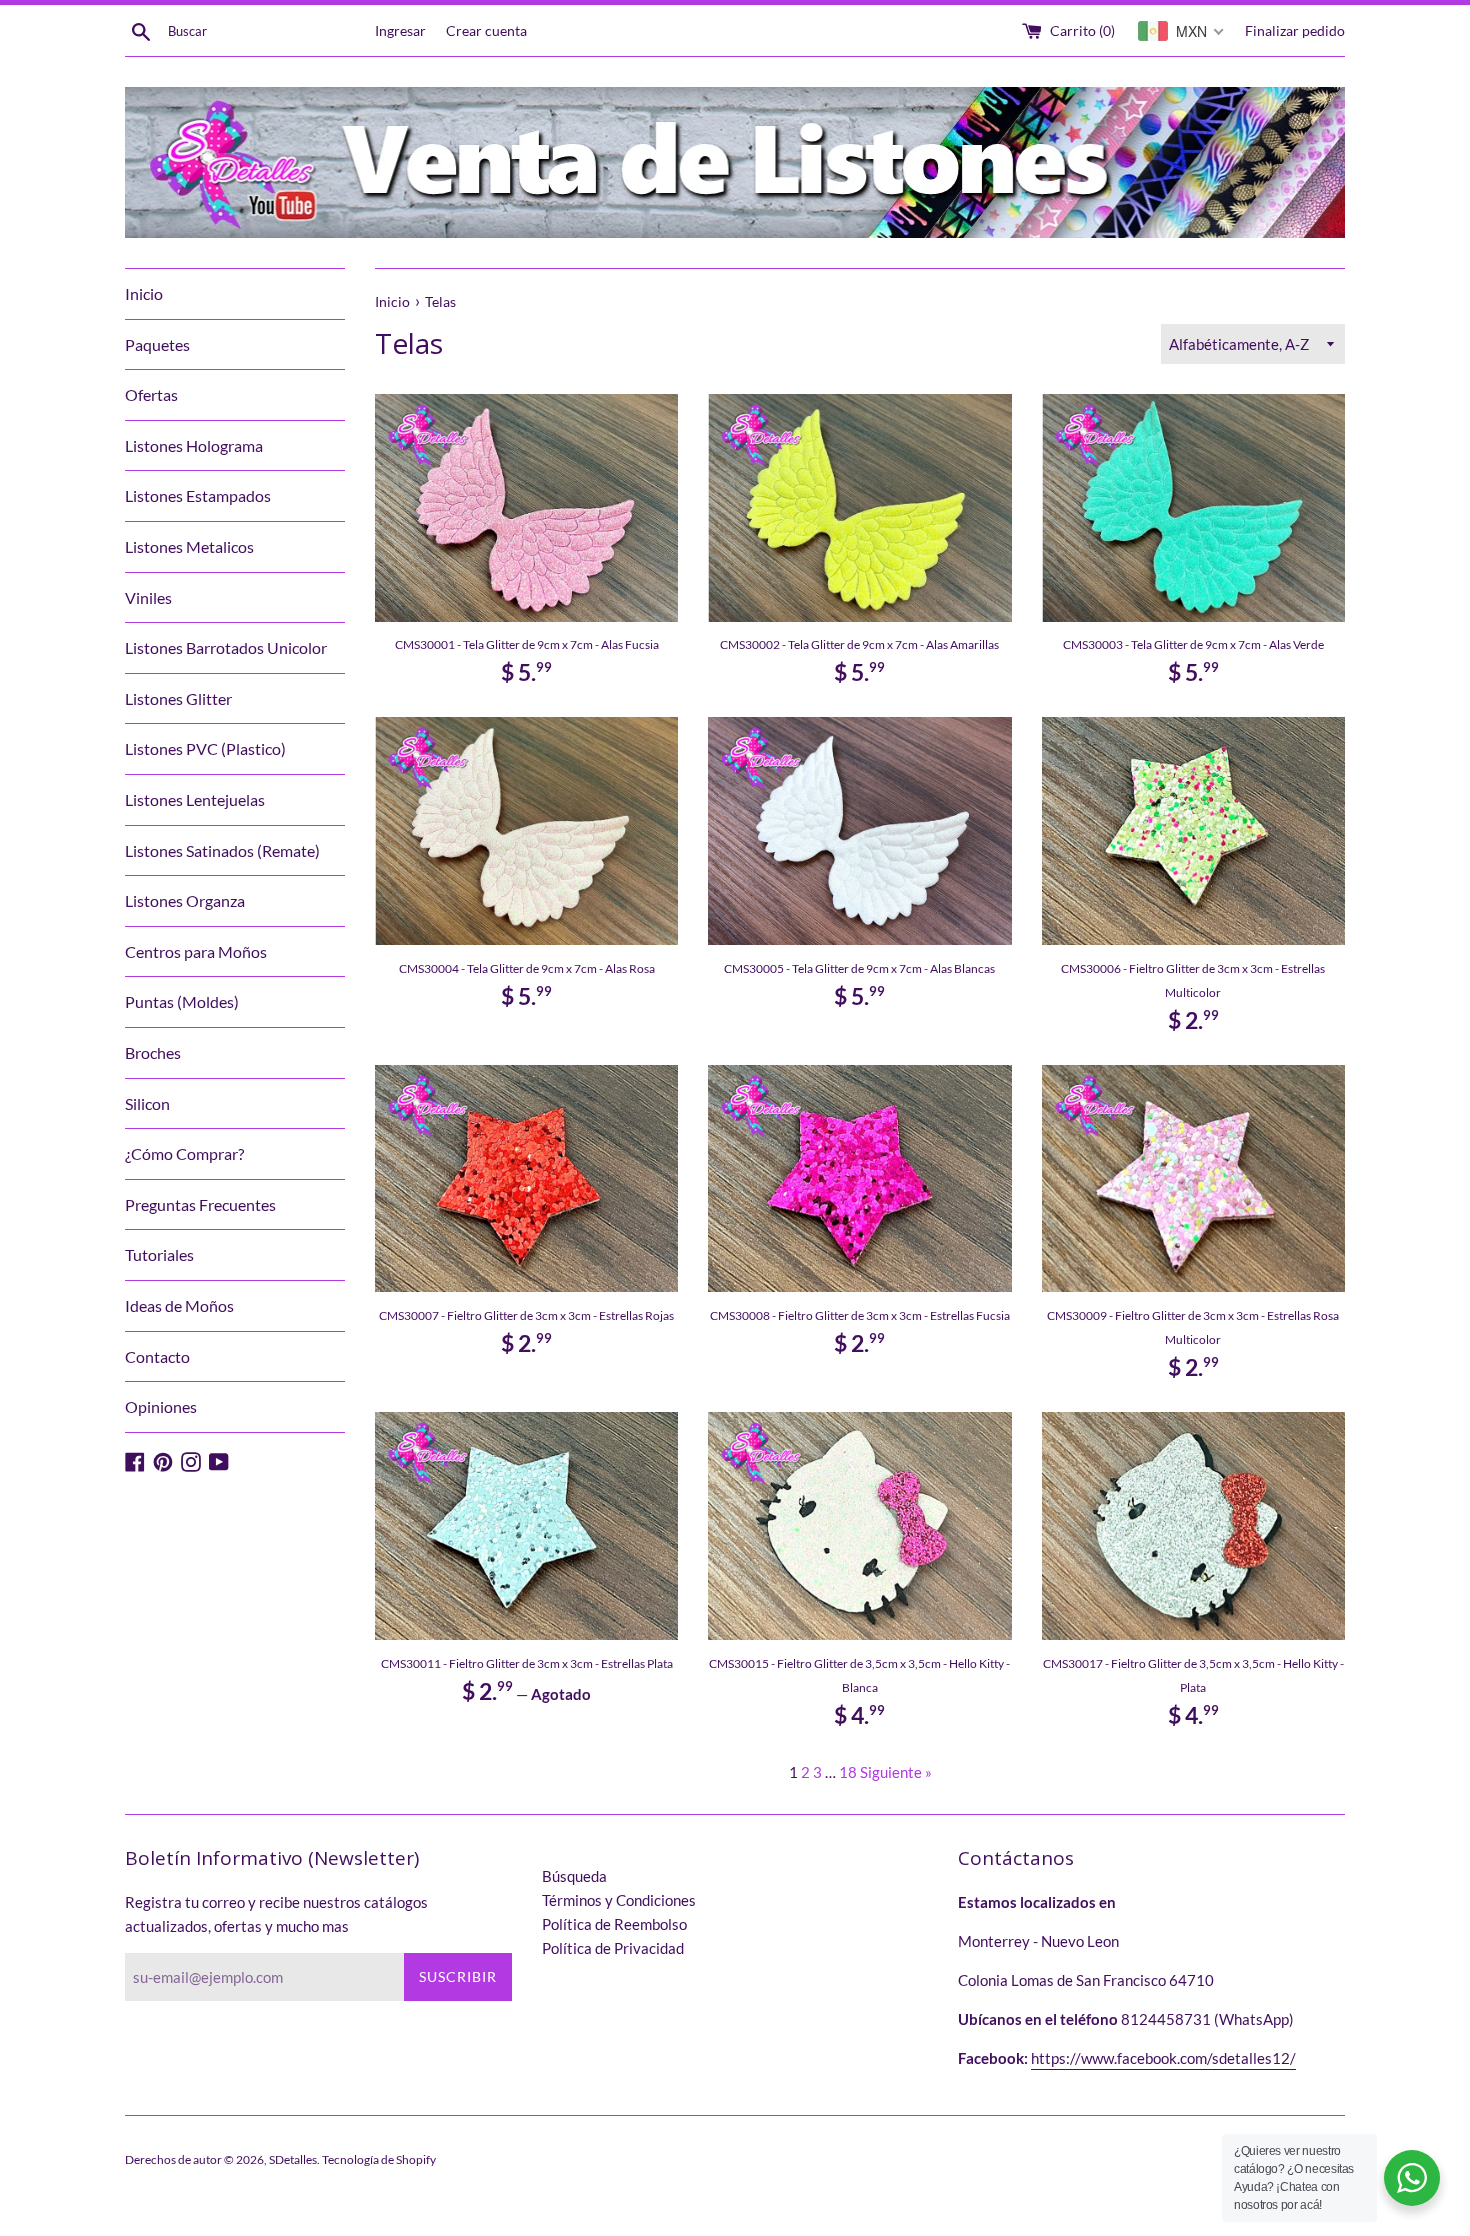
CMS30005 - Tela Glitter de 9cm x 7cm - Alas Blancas (859, 968)
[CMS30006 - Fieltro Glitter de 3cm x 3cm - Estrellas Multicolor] (1193, 830)
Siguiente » (896, 1772)
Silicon (147, 1103)
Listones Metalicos (189, 546)
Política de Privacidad (613, 1948)
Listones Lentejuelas (195, 799)
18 (848, 1772)
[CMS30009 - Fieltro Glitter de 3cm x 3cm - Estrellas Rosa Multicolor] (1193, 1178)
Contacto (157, 1356)
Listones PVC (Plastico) (205, 748)
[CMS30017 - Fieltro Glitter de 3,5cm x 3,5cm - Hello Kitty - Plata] (1193, 1525)
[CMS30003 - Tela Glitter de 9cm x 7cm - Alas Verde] (1193, 507)
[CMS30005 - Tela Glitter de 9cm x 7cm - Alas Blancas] (859, 830)
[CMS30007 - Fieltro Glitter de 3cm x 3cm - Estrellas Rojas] (526, 1178)
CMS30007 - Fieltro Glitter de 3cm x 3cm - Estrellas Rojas (526, 1315)
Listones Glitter (178, 698)
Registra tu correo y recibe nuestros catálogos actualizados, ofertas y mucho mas (276, 1914)
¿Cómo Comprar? (184, 1153)
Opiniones (161, 1406)
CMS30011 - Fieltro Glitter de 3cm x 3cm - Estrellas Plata (527, 1663)
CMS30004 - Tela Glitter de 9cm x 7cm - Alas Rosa (527, 968)
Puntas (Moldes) (182, 1001)
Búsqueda (574, 1876)
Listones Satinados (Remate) (222, 850)
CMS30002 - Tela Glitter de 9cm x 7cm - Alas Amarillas (859, 644)
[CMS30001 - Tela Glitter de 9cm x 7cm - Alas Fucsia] (526, 507)
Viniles (148, 597)
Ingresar (400, 31)
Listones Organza (185, 900)
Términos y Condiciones (619, 1900)
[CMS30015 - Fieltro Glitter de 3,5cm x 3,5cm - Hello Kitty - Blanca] (859, 1525)
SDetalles (293, 2159)
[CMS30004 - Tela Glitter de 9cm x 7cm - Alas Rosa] (526, 830)
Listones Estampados (198, 495)
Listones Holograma (194, 445)
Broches (153, 1052)
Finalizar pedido (1295, 31)
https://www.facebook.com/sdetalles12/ (1163, 2058)
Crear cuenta (486, 31)
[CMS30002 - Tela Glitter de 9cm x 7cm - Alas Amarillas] (859, 507)
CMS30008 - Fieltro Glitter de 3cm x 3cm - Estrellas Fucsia (860, 1315)
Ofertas (151, 394)
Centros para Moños (196, 951)
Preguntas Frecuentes (200, 1204)
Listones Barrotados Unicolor (226, 647)
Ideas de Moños (179, 1305)
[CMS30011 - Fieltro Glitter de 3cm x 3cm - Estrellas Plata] (526, 1525)
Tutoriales (159, 1254)
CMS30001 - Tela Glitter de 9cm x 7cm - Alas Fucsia (527, 644)
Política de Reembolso (614, 1924)
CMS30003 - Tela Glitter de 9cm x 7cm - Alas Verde (1193, 644)
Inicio (144, 293)
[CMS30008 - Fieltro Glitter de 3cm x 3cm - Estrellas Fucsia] (859, 1178)
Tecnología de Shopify (379, 2159)
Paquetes (157, 344)
